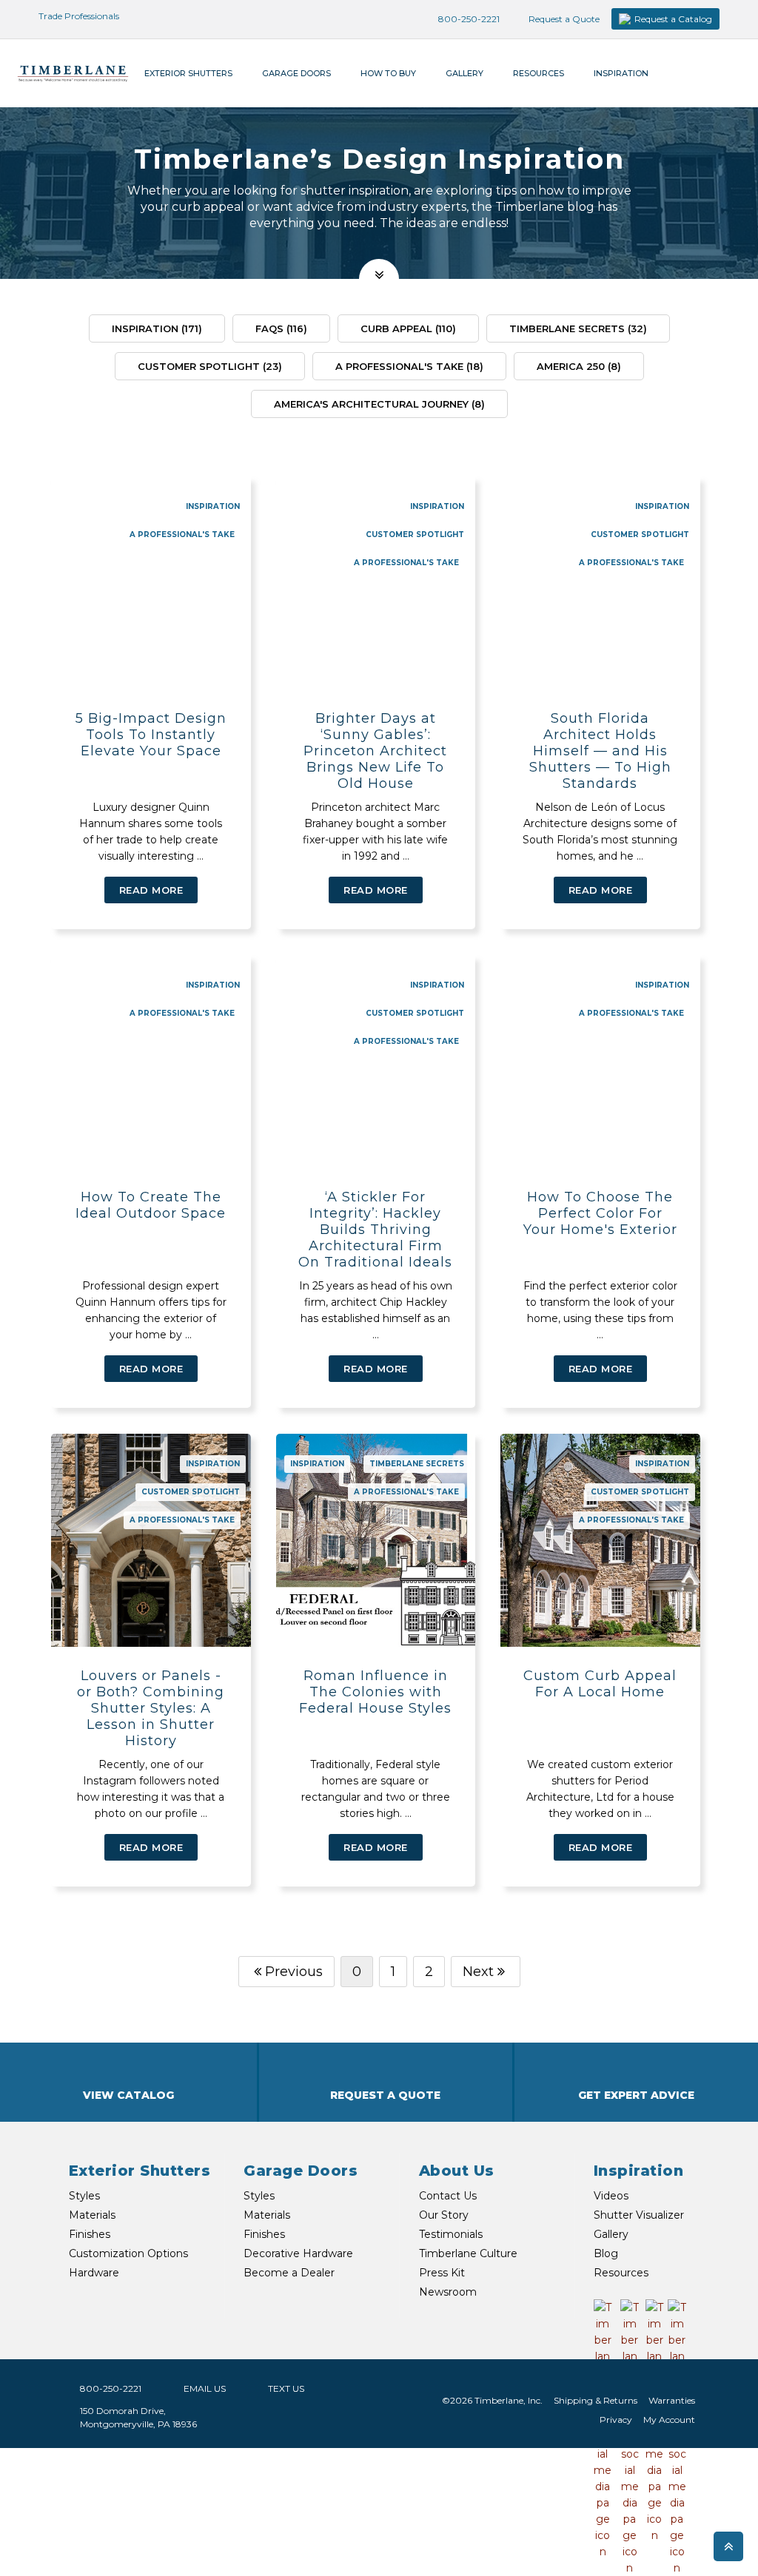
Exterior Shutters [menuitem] (188, 73)
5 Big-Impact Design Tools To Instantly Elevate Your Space (151, 735)
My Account (669, 2420)
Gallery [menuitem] (464, 73)
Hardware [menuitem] (94, 2273)
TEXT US (286, 2388)
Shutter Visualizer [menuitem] (639, 2215)
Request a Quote (563, 19)
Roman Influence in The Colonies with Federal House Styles (375, 1692)
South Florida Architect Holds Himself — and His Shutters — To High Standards (600, 751)
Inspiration (157, 328)
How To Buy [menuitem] (388, 73)
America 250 (579, 366)
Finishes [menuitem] (90, 2234)
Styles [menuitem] (84, 2196)
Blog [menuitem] (606, 2253)
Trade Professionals (78, 16)
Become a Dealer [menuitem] (289, 2273)
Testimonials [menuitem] (451, 2234)
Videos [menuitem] (611, 2196)
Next (478, 1972)
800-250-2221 (468, 19)
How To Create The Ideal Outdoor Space (151, 1205)
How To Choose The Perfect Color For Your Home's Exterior (600, 1213)
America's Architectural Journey (379, 404)
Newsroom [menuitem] (448, 2292)
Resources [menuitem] (539, 73)
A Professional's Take (409, 366)
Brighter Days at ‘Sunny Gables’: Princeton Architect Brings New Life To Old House (375, 751)
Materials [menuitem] (92, 2215)
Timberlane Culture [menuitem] (468, 2253)
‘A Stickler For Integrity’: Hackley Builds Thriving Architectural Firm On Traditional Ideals (375, 1230)
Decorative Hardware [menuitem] (298, 2253)
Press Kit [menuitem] (442, 2273)
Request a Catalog (673, 19)
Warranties (672, 2400)
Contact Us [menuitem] (448, 2196)
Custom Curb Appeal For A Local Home (600, 1684)
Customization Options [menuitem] (128, 2253)
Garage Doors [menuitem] (296, 73)
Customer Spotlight (210, 366)
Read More (151, 890)
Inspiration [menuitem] (621, 73)
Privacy (616, 2420)
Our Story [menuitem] (444, 2215)
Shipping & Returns (596, 2400)
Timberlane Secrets (578, 328)
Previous (294, 1972)
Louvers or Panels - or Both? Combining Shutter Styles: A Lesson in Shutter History (151, 1708)
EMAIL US (205, 2388)
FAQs (281, 328)
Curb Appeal (408, 328)
